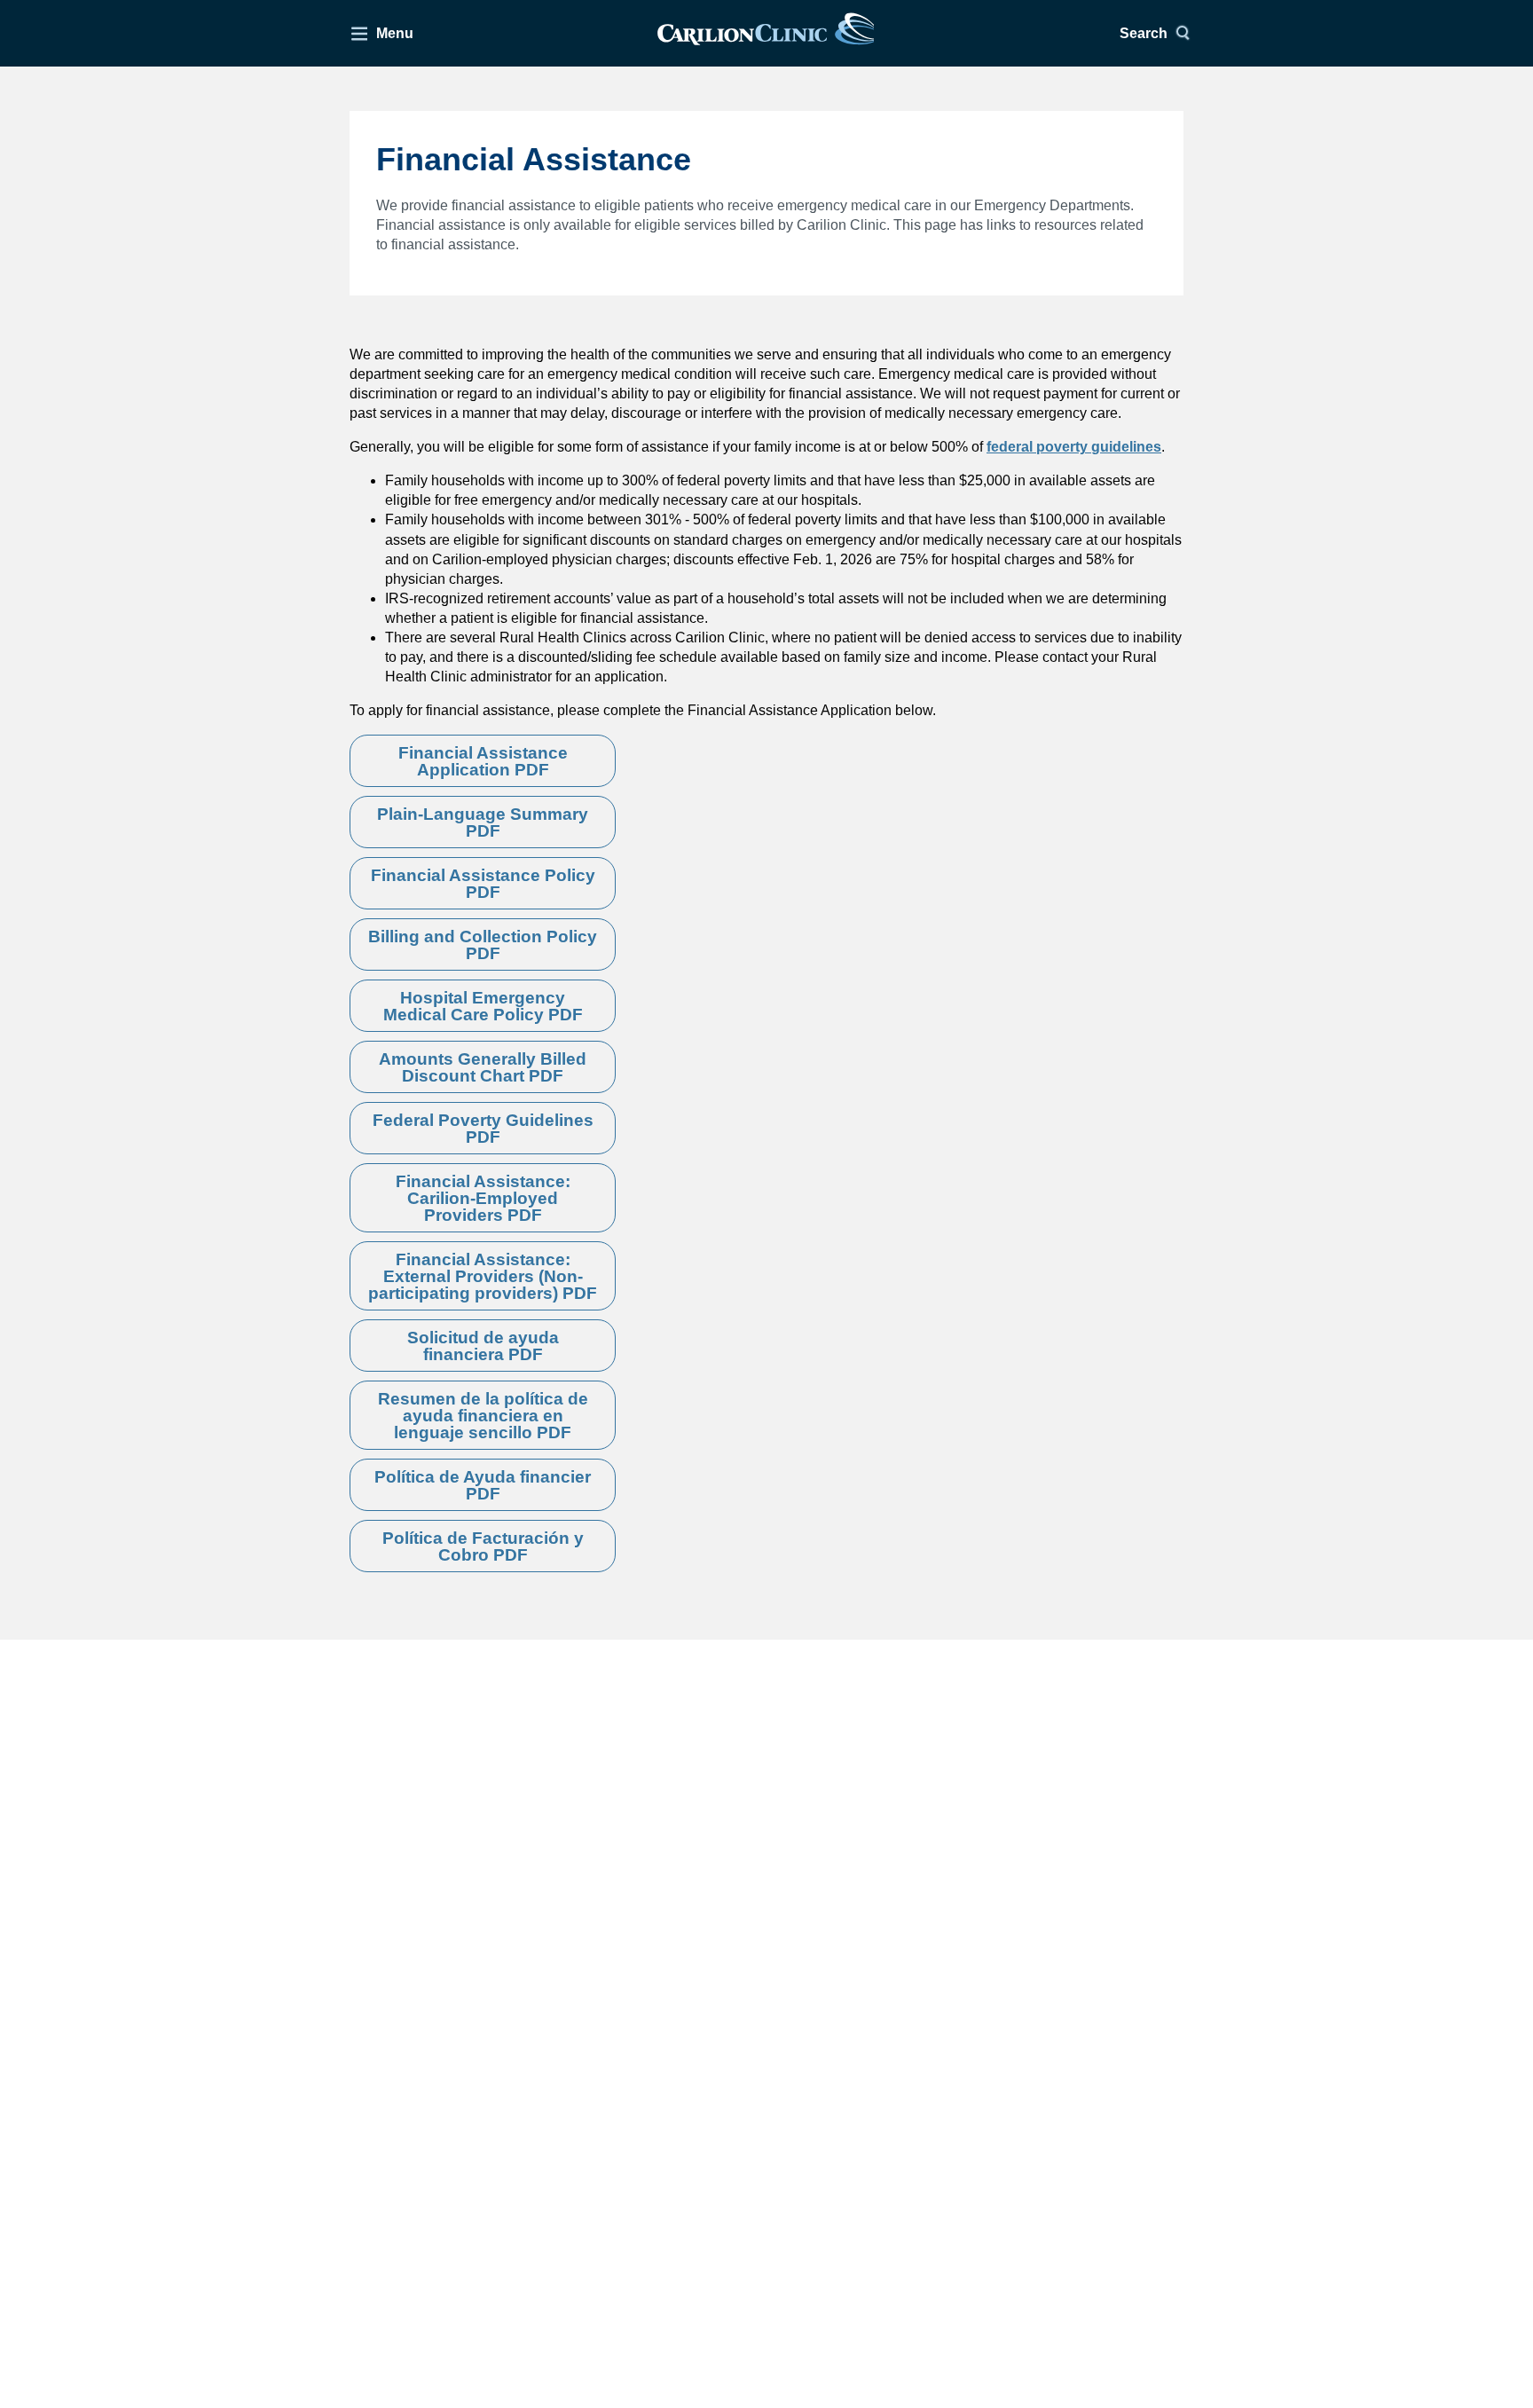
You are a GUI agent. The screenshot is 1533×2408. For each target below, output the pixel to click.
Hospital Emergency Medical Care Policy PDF (483, 1006)
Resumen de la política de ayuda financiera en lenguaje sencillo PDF (483, 1416)
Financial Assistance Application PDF (483, 761)
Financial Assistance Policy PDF (483, 884)
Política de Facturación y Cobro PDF (483, 1546)
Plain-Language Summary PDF (483, 822)
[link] (766, 33)
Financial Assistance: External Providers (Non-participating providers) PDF (483, 1276)
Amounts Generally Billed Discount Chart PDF (483, 1067)
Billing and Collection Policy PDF (483, 945)
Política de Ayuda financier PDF (483, 1485)
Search (1144, 33)
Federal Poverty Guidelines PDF (483, 1129)
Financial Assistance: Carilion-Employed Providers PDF (483, 1198)
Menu (395, 33)
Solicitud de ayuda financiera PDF (483, 1346)
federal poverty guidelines (1074, 447)
